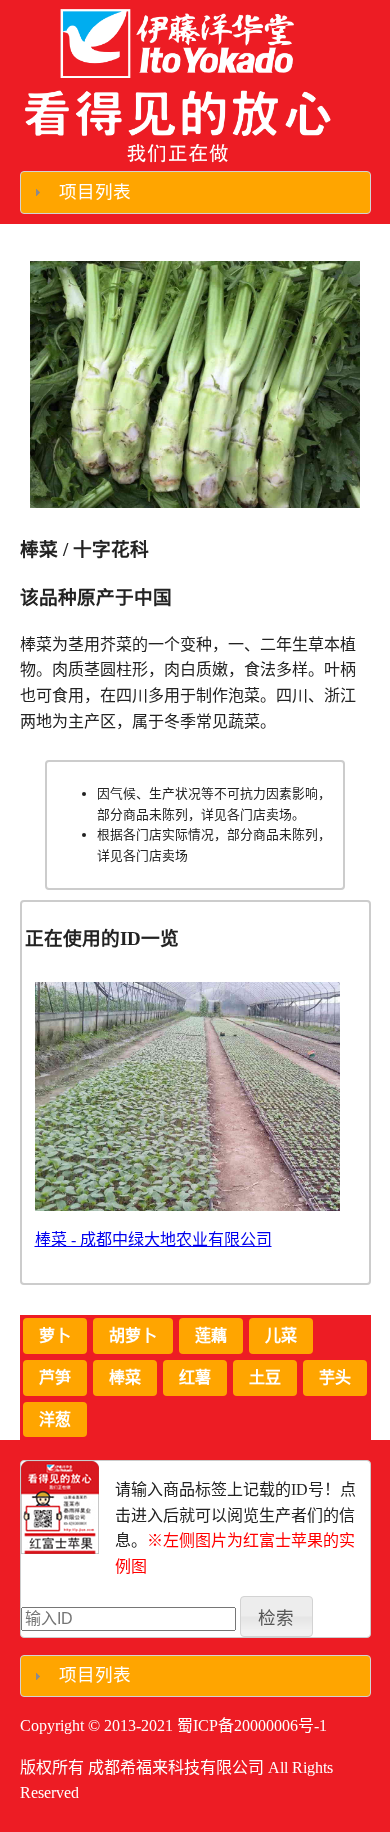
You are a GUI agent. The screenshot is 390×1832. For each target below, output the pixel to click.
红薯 (195, 1377)
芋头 (335, 1377)
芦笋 (55, 1377)
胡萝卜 (133, 1335)
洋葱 (55, 1419)
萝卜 (55, 1335)
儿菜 (281, 1335)
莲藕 (211, 1335)
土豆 (265, 1377)
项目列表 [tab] (95, 192)
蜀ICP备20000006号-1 (252, 1725)
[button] (276, 1616)
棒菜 (125, 1377)
